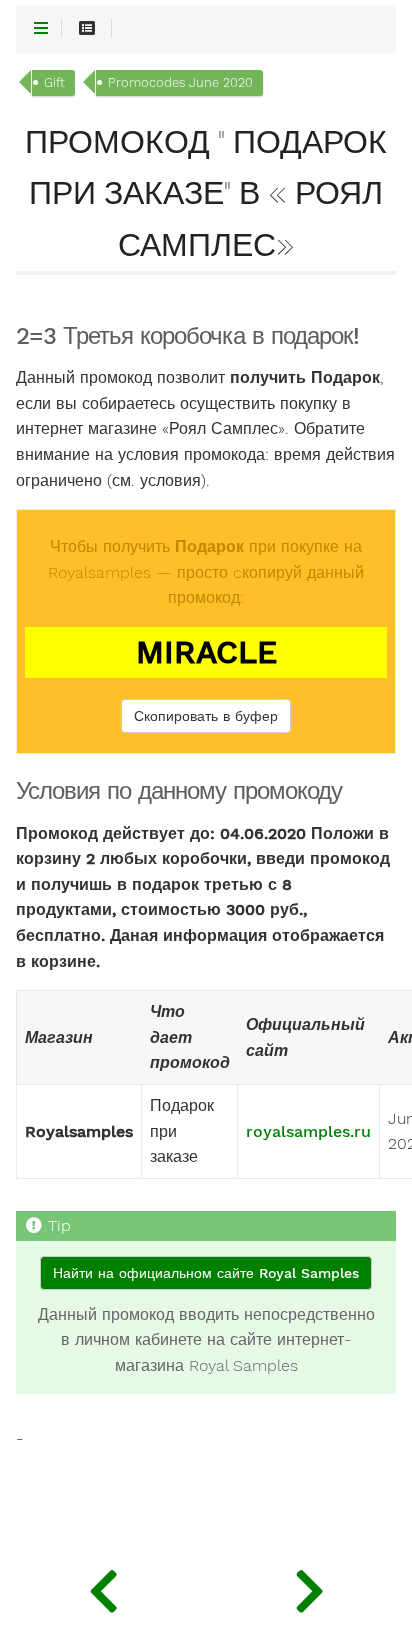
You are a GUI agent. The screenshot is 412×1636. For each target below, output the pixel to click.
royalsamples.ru (308, 1132)
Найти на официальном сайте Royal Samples (206, 1273)
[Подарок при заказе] (309, 1586)
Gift (54, 82)
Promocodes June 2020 (180, 82)
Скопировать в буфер (206, 716)
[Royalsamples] (103, 1586)
